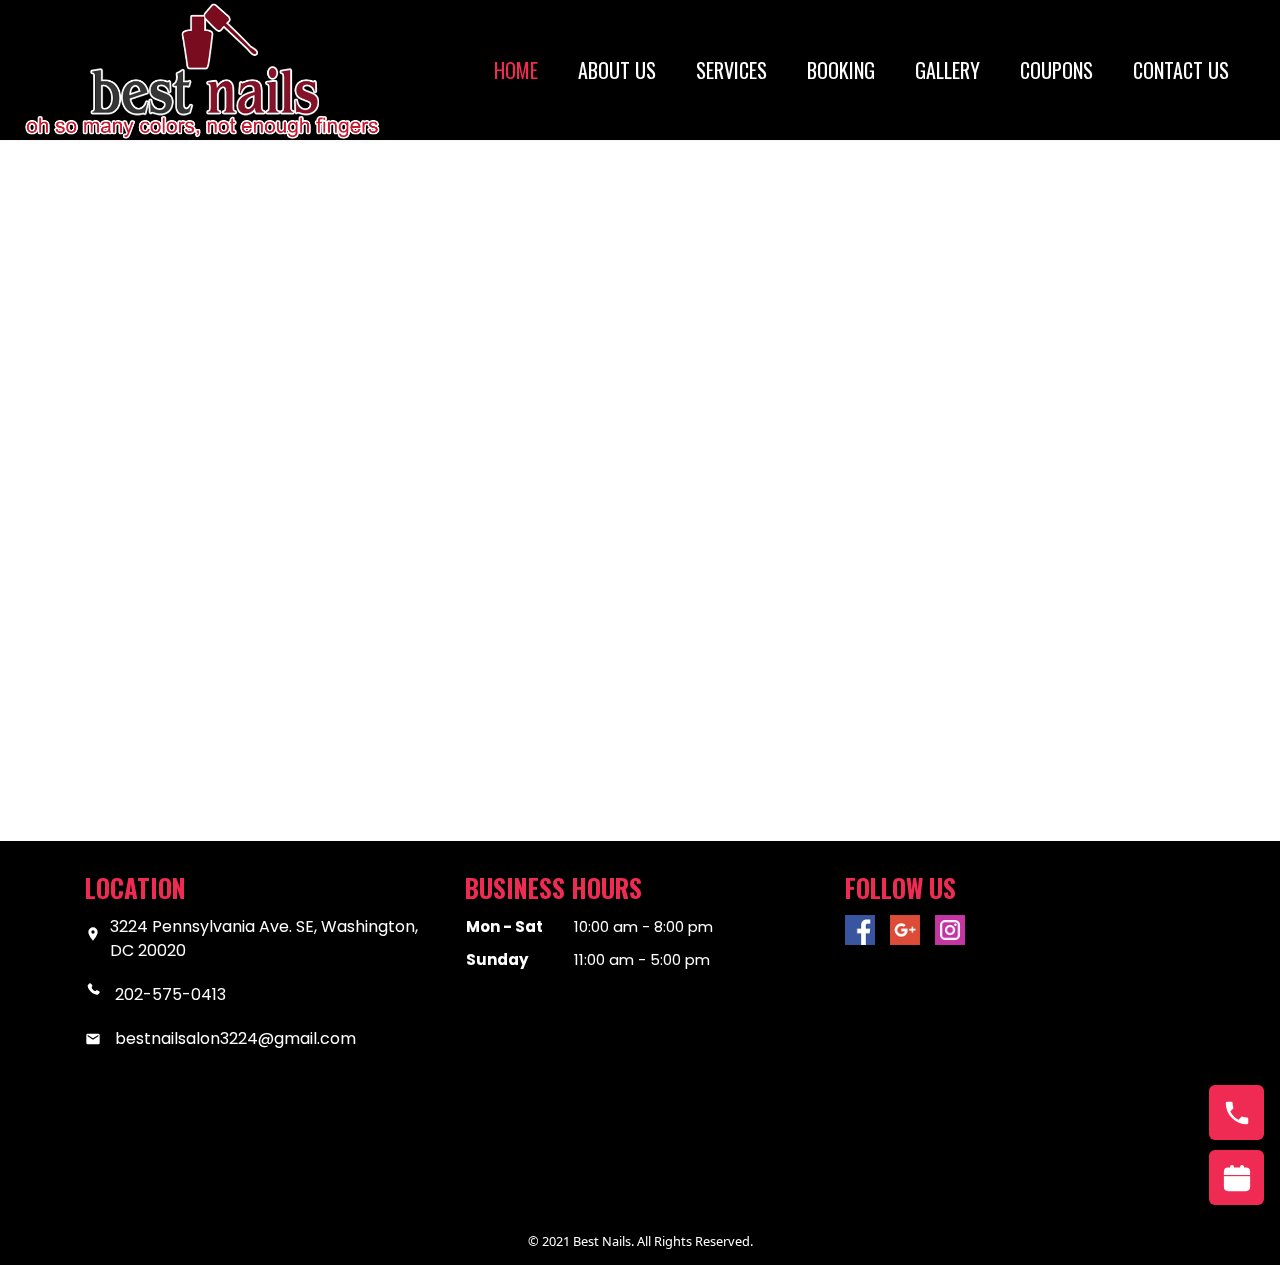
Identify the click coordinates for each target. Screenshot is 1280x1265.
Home (516, 70)
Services (731, 70)
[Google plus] (905, 930)
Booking (841, 70)
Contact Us (1181, 70)
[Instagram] (950, 930)
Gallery (947, 70)
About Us (617, 70)
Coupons (1056, 70)
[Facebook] (860, 930)
